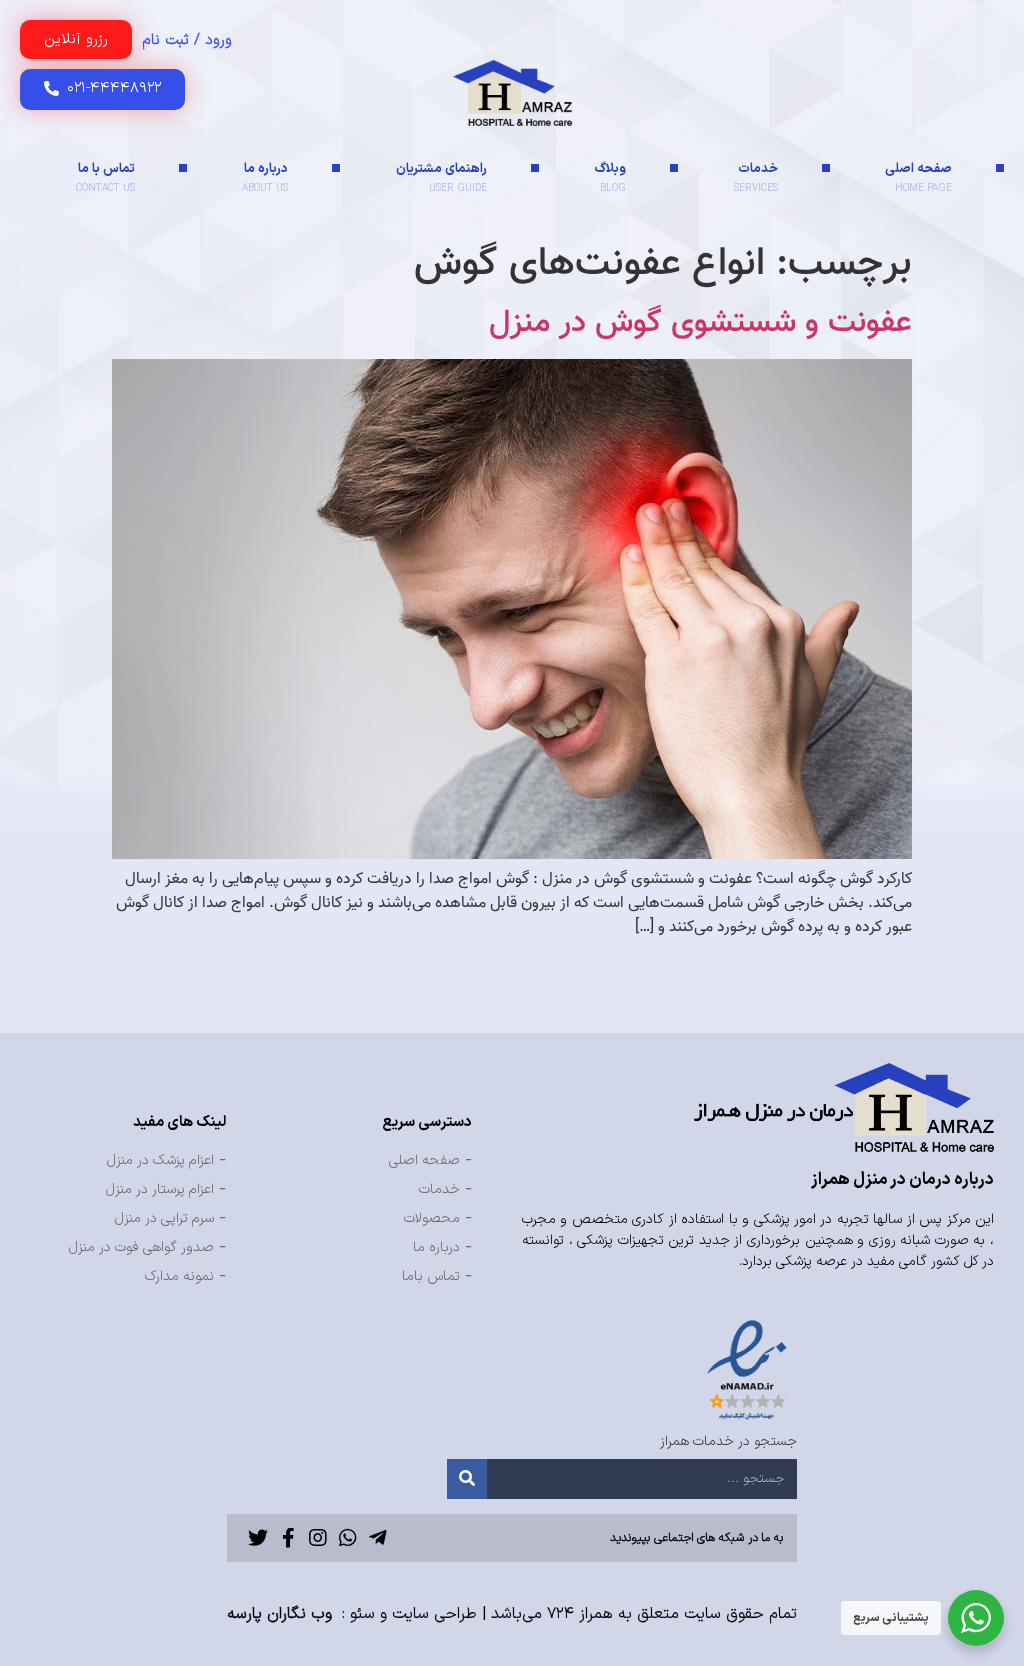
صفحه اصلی (918, 177)
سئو (362, 1614)
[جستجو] (467, 1479)
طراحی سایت (434, 1614)
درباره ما (265, 177)
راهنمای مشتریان (441, 177)
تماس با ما (105, 177)
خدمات (756, 177)
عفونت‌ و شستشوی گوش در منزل (700, 323)
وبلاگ (610, 177)
